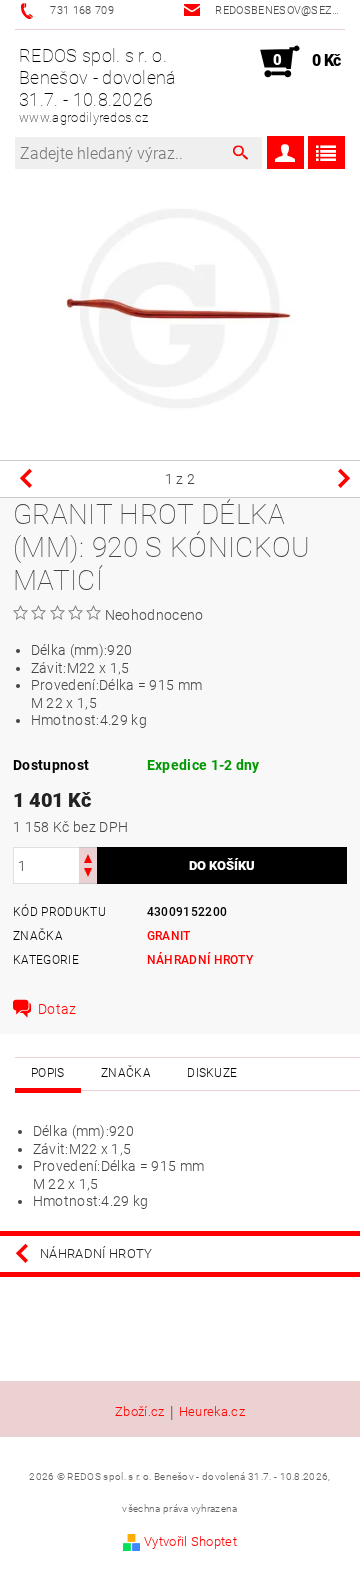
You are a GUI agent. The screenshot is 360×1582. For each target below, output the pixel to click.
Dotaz (57, 1009)
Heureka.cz (212, 1412)
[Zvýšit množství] (88, 856)
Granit (169, 936)
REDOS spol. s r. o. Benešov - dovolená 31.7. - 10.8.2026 (98, 85)
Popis (48, 1073)
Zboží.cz (140, 1412)
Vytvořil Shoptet (190, 1541)
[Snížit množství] (88, 874)
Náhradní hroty (200, 960)
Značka (126, 1073)
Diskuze (212, 1073)
